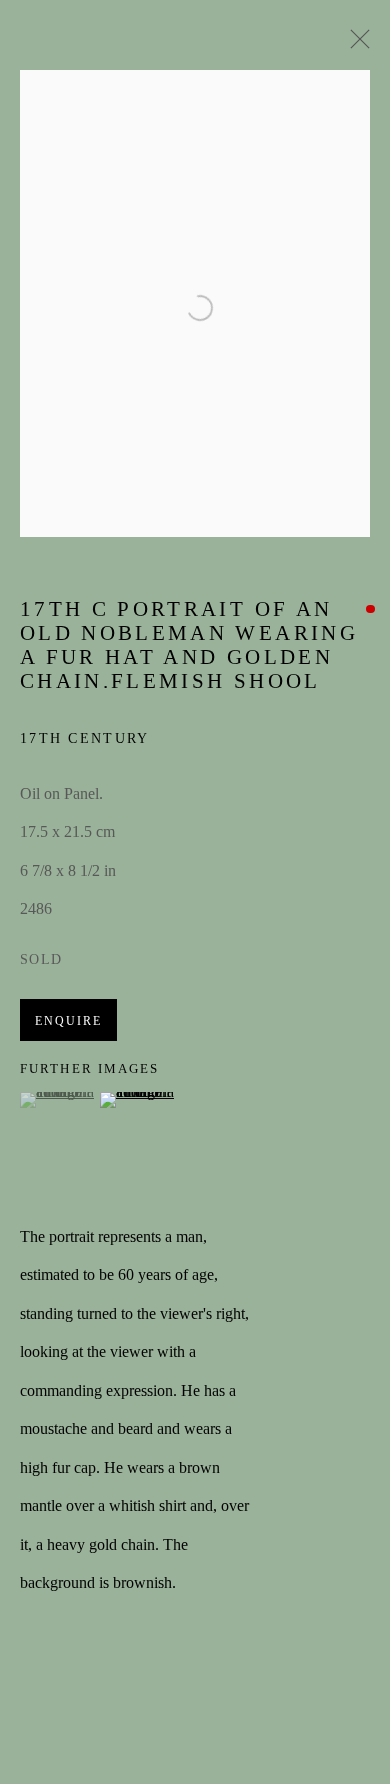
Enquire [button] (68, 1021)
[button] (57, 1100)
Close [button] (355, 45)
